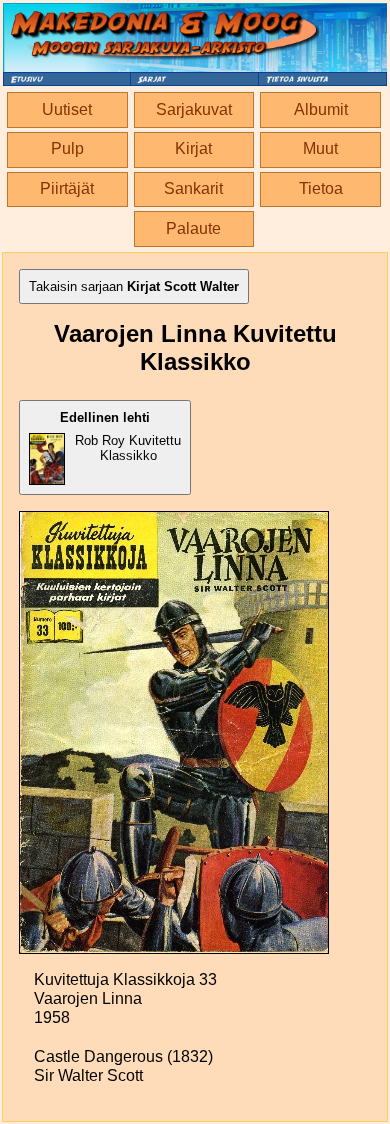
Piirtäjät (67, 188)
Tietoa (321, 188)
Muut (320, 148)
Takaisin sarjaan (134, 286)
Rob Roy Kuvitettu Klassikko (120, 436)
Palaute (193, 228)
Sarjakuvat (194, 109)
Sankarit (193, 188)
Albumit (321, 109)
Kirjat (193, 148)
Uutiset (67, 109)
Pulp (67, 148)
